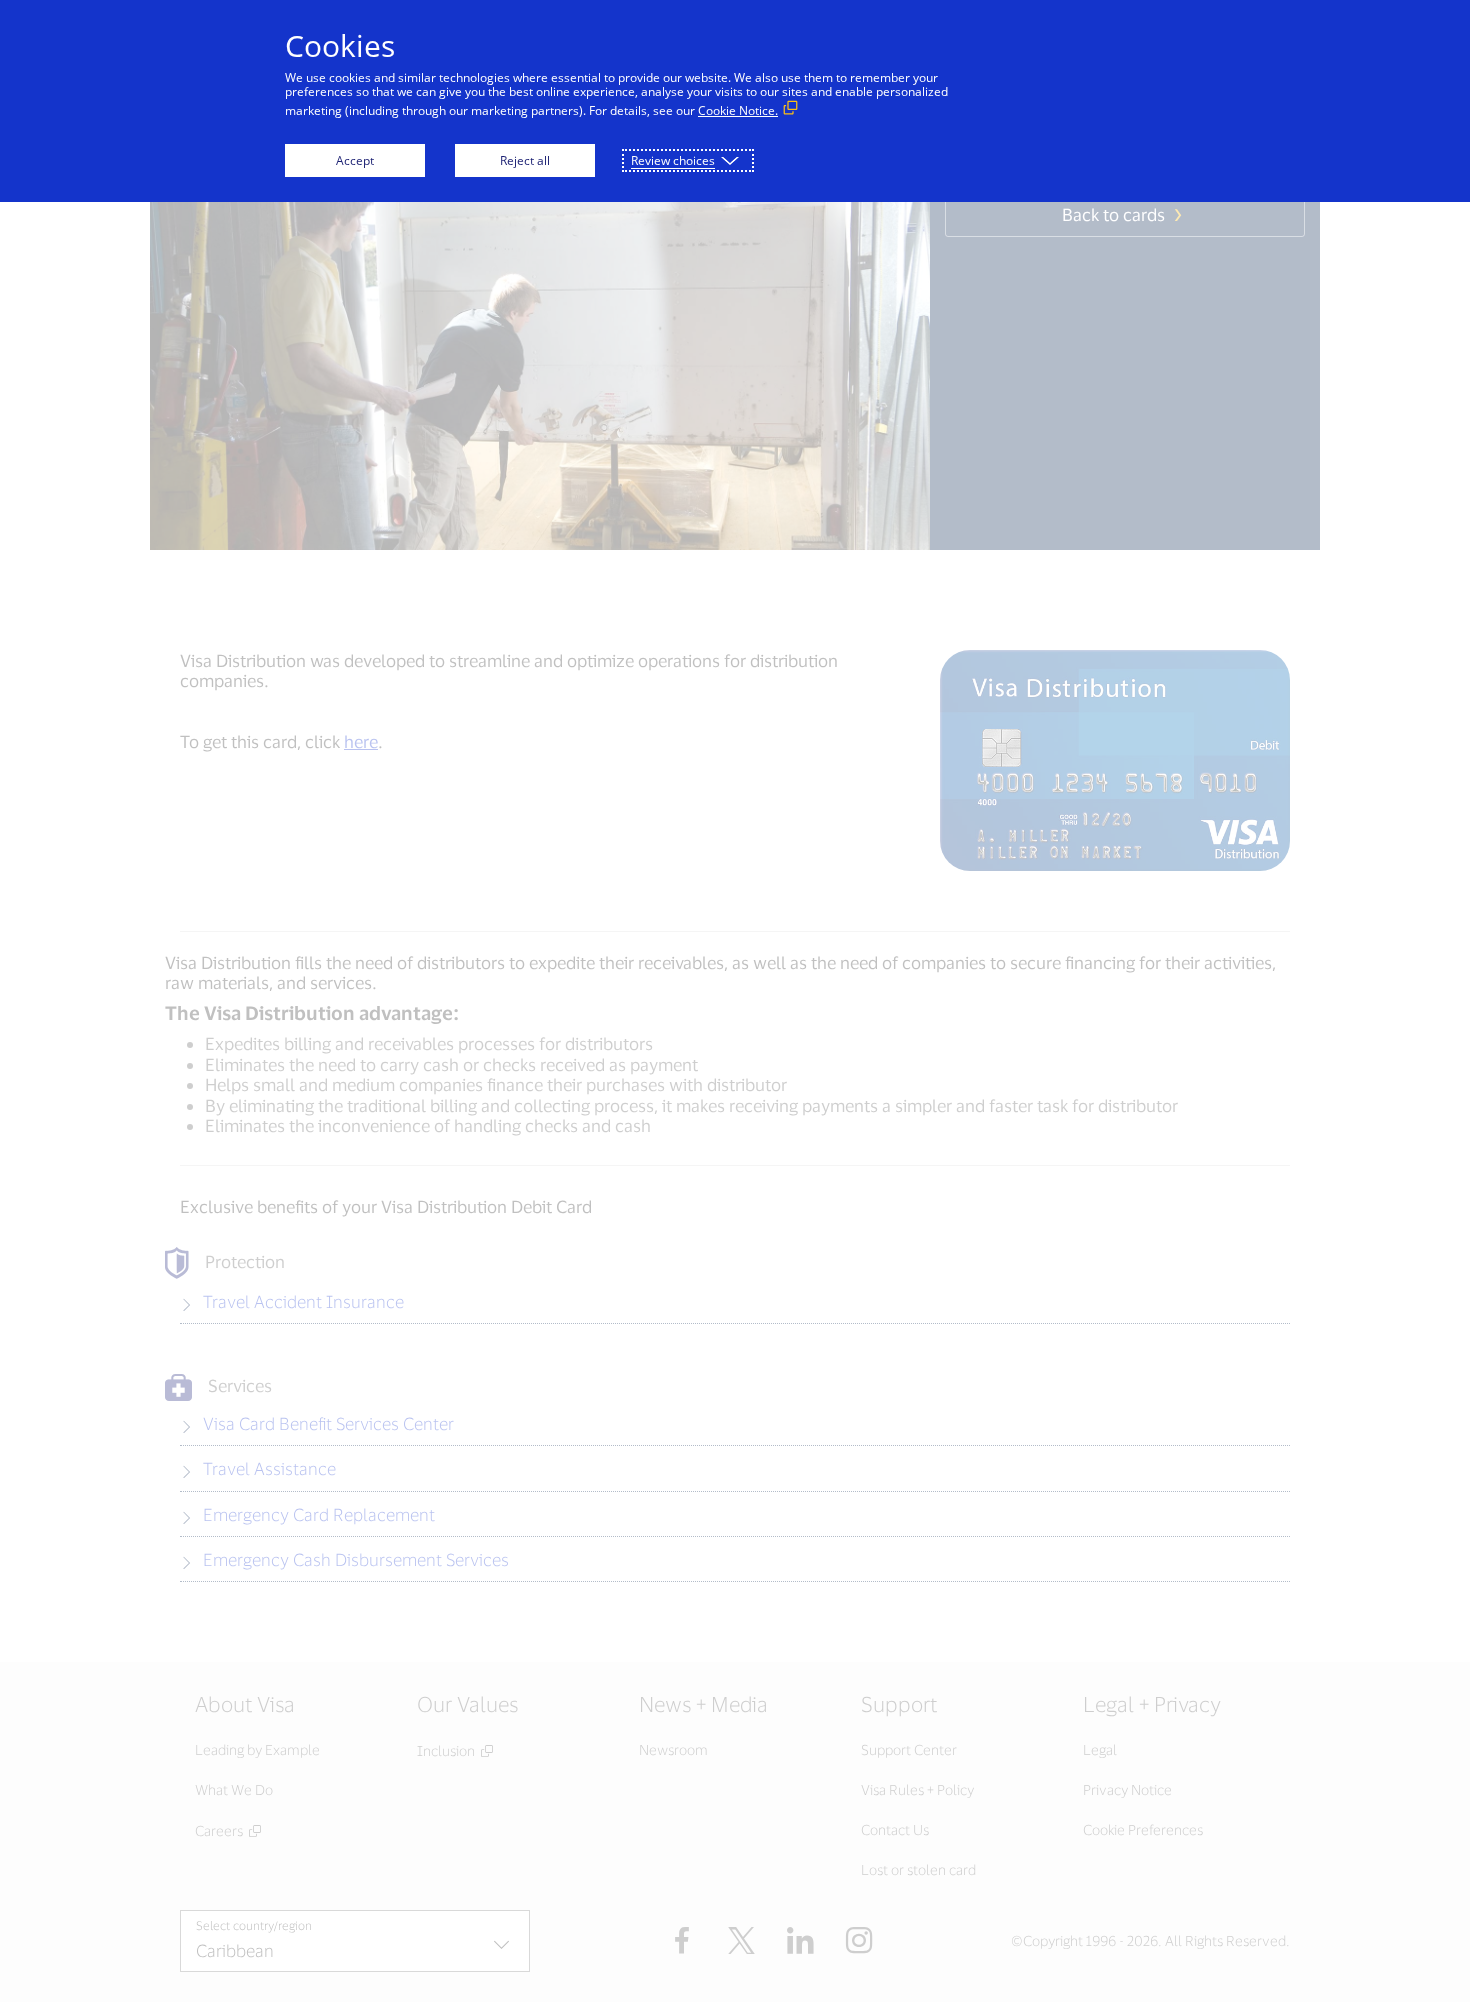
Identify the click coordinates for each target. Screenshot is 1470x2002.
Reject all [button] (525, 160)
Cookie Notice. (738, 110)
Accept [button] (355, 160)
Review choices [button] (673, 160)
